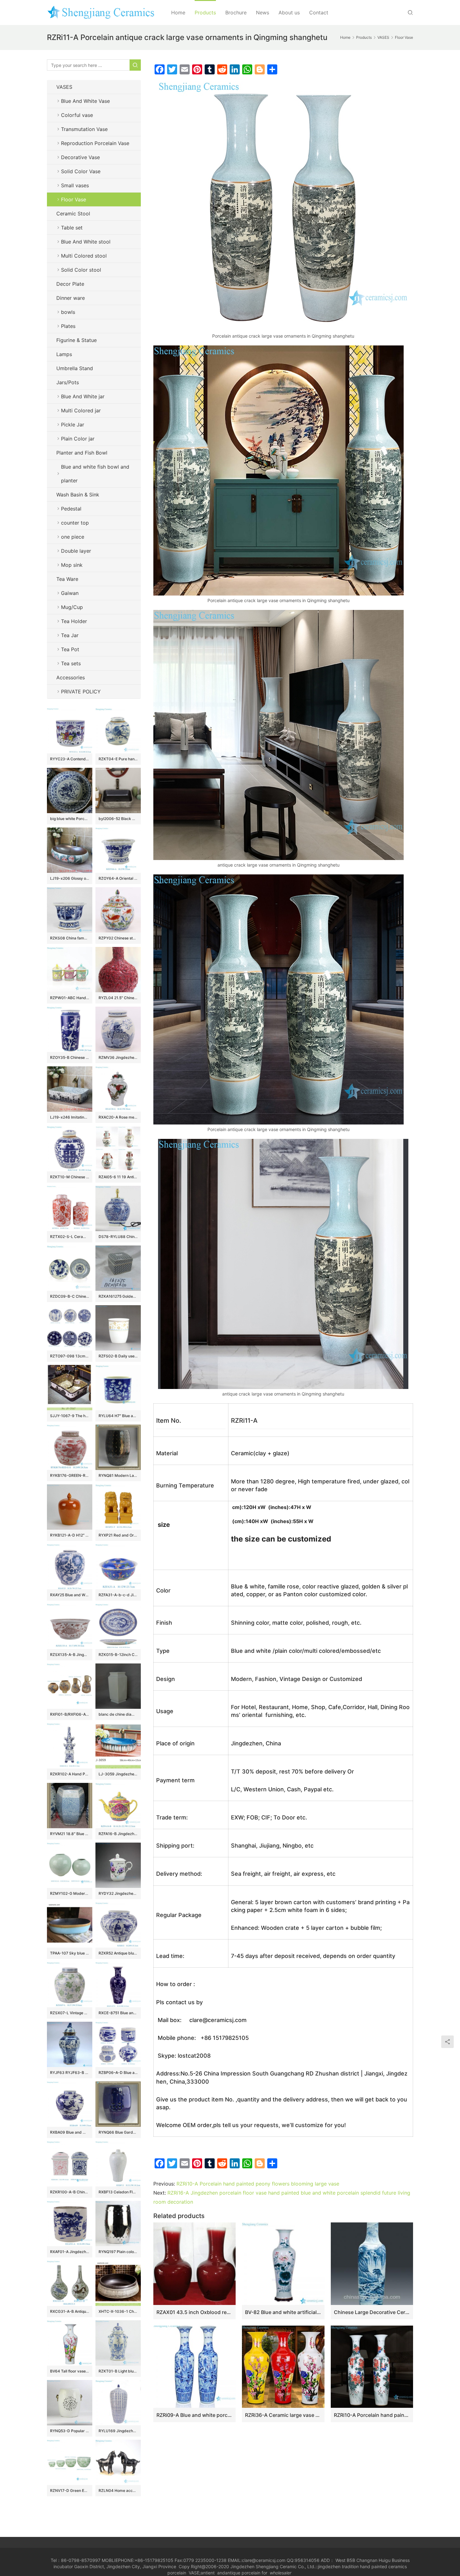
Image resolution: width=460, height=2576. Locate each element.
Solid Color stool (81, 270)
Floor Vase (74, 199)
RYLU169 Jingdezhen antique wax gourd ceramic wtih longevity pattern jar (118, 2431)
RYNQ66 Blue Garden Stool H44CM (118, 2132)
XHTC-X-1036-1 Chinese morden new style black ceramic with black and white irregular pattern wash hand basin (118, 2311)
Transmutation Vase (84, 129)
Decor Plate (70, 284)
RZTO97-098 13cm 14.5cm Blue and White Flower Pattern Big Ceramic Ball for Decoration (70, 1356)
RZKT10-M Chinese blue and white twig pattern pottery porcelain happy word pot (70, 1177)
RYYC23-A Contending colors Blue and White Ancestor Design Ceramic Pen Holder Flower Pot (70, 759)
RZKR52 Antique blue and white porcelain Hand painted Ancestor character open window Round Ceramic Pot (118, 1953)
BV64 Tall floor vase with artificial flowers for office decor (70, 2371)
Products (205, 13)
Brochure (236, 13)
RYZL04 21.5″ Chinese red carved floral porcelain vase (118, 998)
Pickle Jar (73, 425)
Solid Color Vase (81, 171)
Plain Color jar (78, 439)
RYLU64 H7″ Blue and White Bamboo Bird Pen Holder (118, 1416)
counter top (75, 523)
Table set (72, 228)
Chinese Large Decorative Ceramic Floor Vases (372, 2312)
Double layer (76, 551)
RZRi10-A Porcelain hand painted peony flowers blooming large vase (258, 2184)
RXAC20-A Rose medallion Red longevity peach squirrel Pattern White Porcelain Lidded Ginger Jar (118, 1117)
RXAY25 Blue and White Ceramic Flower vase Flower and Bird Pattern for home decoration (70, 1595)
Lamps (64, 354)
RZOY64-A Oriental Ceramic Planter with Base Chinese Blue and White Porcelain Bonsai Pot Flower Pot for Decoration (118, 878)
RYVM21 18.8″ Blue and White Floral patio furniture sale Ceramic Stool (70, 1834)
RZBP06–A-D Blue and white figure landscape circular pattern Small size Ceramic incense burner (118, 2073)
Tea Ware (67, 579)
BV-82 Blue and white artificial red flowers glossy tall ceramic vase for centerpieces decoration (283, 2312)
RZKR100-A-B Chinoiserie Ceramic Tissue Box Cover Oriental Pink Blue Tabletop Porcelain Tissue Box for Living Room (70, 2192)
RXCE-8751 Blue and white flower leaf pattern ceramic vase (118, 2013)
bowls (68, 312)
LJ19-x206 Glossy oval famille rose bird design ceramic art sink (70, 878)
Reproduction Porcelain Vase (95, 143)
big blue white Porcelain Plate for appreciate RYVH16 (70, 819)
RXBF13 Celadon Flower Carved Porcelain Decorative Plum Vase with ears (118, 2192)
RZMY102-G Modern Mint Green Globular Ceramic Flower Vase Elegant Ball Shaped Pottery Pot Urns (70, 1893)
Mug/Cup (72, 607)
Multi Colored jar (81, 410)
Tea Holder (74, 621)
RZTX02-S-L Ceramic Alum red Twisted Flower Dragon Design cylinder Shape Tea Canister (70, 1237)
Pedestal (71, 509)
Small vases (75, 185)
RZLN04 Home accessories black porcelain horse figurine (118, 2490)
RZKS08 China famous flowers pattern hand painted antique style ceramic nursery (70, 938)
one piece (73, 537)
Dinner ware (71, 298)
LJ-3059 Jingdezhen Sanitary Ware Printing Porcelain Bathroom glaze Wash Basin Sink (118, 1774)
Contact (319, 13)
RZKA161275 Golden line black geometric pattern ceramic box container (118, 1296)
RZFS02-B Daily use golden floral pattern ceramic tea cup (118, 1356)
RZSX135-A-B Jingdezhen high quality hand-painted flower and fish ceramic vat (70, 1655)
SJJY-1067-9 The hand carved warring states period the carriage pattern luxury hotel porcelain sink (70, 1416)
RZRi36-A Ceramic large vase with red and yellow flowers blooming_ (283, 2415)
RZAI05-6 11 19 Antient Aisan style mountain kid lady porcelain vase (118, 1177)
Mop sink (72, 565)
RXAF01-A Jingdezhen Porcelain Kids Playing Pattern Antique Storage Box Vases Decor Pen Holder (70, 2252)
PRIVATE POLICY (87, 692)
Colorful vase (77, 115)
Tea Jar (70, 635)
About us (289, 13)
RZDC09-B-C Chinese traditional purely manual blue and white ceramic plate (70, 1296)
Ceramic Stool (73, 214)
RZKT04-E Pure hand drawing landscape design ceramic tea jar (118, 759)
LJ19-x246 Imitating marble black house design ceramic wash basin (70, 1117)
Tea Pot (70, 649)
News (263, 13)
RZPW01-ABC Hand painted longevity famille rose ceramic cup (70, 998)
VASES (64, 87)
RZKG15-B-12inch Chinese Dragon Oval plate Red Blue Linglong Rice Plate (118, 1655)
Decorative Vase (80, 157)
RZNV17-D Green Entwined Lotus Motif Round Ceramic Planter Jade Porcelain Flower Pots (70, 2490)
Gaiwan (70, 593)
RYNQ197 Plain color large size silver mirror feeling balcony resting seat (118, 2252)
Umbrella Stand (75, 368)
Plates (68, 326)
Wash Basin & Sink (78, 495)
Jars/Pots (68, 382)
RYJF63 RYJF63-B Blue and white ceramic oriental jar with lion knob (70, 2073)
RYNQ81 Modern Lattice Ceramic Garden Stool (118, 1475)
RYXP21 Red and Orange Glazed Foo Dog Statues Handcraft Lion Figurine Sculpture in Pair (118, 1535)
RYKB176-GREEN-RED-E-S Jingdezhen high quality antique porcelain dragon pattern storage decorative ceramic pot (70, 1475)
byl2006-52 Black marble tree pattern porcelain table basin (118, 819)
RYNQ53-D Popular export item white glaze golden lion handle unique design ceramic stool (70, 2431)
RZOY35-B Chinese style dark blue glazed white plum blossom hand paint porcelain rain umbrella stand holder (70, 1057)
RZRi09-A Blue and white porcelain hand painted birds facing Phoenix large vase (194, 2415)
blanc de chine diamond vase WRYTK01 (118, 1714)
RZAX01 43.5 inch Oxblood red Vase (194, 2312)
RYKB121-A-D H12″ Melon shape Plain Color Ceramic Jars (70, 1535)
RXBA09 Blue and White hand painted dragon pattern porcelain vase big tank (70, 2132)
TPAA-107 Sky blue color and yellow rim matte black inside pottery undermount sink (70, 1953)
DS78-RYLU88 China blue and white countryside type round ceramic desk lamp (118, 1237)
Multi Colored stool (84, 256)
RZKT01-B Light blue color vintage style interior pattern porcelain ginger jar (118, 2371)
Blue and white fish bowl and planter (95, 474)
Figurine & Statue (77, 340)
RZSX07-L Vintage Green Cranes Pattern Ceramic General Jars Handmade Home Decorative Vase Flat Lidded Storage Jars (70, 2013)
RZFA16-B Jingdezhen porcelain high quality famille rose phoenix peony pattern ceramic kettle (118, 1834)
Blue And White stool (86, 242)
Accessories (71, 677)
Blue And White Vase (85, 101)
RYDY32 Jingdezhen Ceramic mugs (118, 1893)
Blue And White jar (83, 396)
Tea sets (71, 663)
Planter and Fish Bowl (82, 453)
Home (178, 13)
